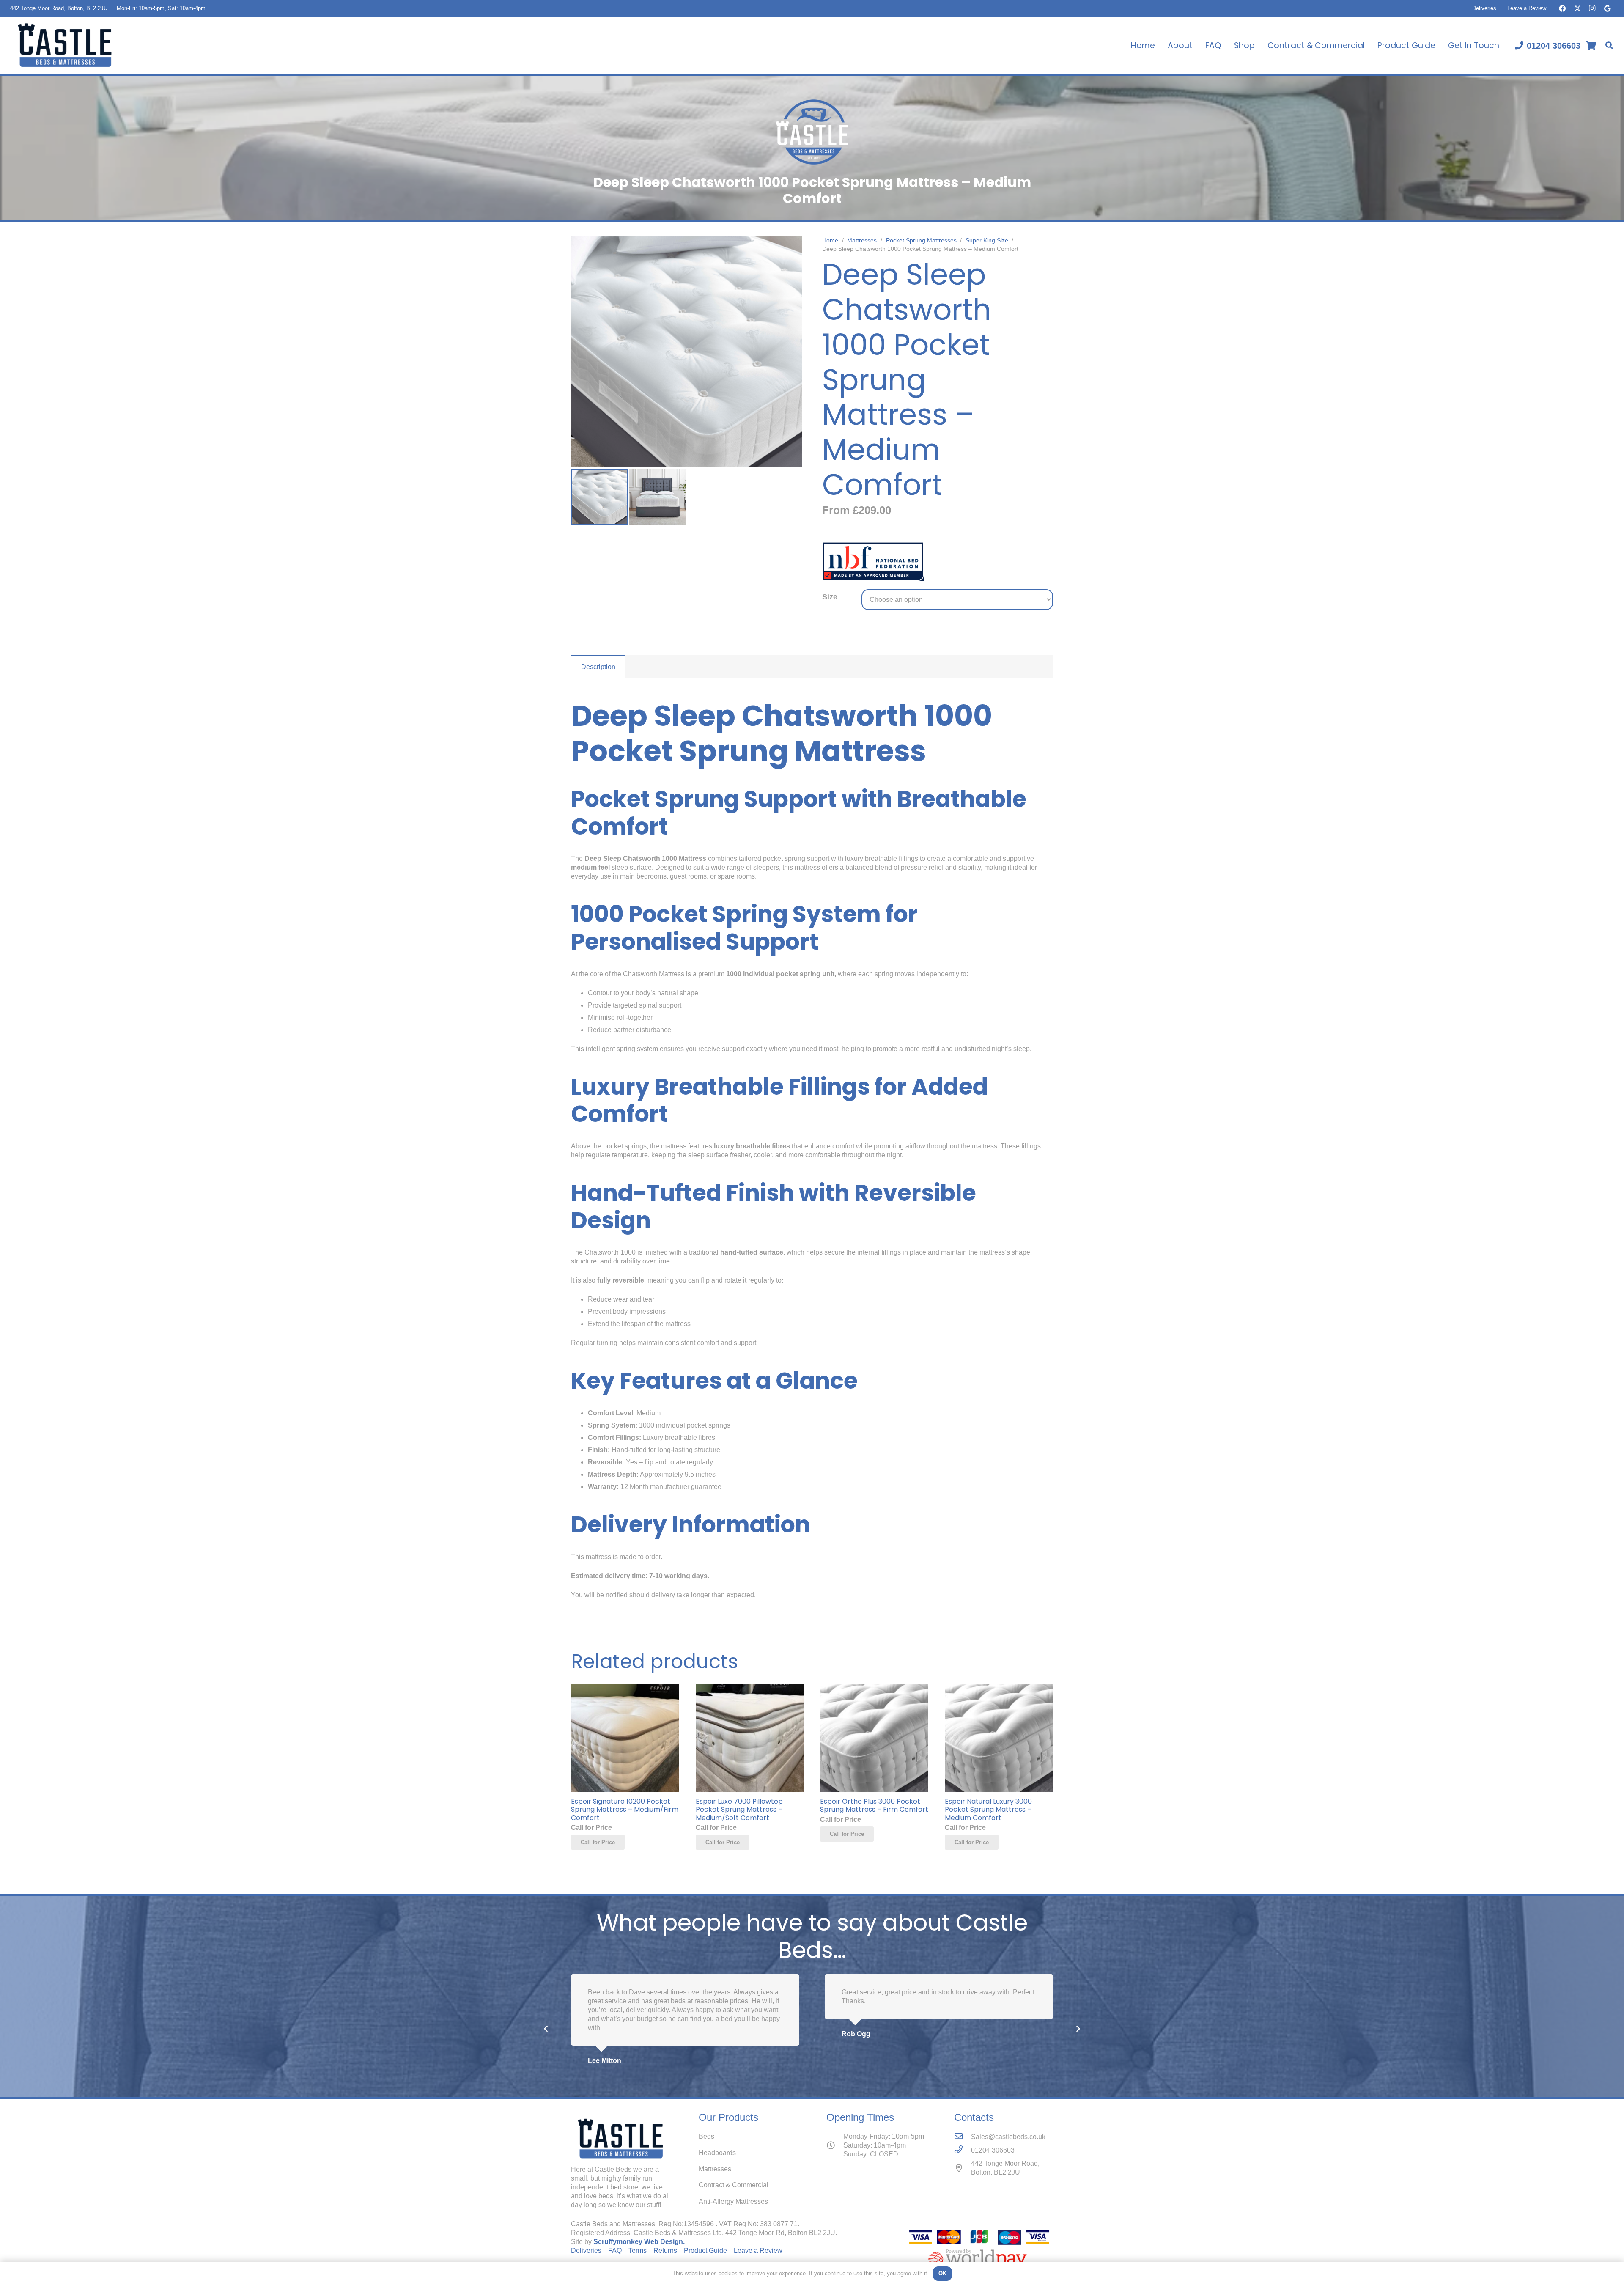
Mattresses (862, 240)
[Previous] (546, 2029)
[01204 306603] (963, 2150)
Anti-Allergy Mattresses (733, 2201)
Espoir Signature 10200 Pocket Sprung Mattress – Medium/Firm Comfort (625, 1809)
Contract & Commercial (734, 2185)
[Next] (1078, 2029)
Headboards (717, 2153)
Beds (706, 2136)
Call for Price (598, 1842)
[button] (1609, 45)
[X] (1577, 8)
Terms (638, 2251)
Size (830, 597)
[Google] (1607, 8)
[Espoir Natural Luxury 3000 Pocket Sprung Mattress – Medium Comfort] (999, 1688)
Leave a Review (1527, 8)
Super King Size (987, 240)
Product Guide (705, 2251)
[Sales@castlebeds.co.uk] (963, 2137)
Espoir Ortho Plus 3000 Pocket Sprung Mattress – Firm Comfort (874, 1805)
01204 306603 (993, 2150)
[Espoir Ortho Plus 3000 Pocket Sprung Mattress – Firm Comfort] (874, 1688)
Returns (665, 2251)
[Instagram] (1592, 8)
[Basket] (1591, 45)
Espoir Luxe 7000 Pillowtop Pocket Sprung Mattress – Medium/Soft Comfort (739, 1809)
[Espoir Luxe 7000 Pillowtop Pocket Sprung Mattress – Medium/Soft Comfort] (750, 1688)
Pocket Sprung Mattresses (921, 240)
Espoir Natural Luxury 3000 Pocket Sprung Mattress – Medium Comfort (988, 1809)
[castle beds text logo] (65, 45)
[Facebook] (1562, 8)
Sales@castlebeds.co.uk (1008, 2137)
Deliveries (1484, 8)
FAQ (615, 2251)
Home (830, 240)
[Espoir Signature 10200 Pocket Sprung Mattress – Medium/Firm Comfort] (625, 1688)
